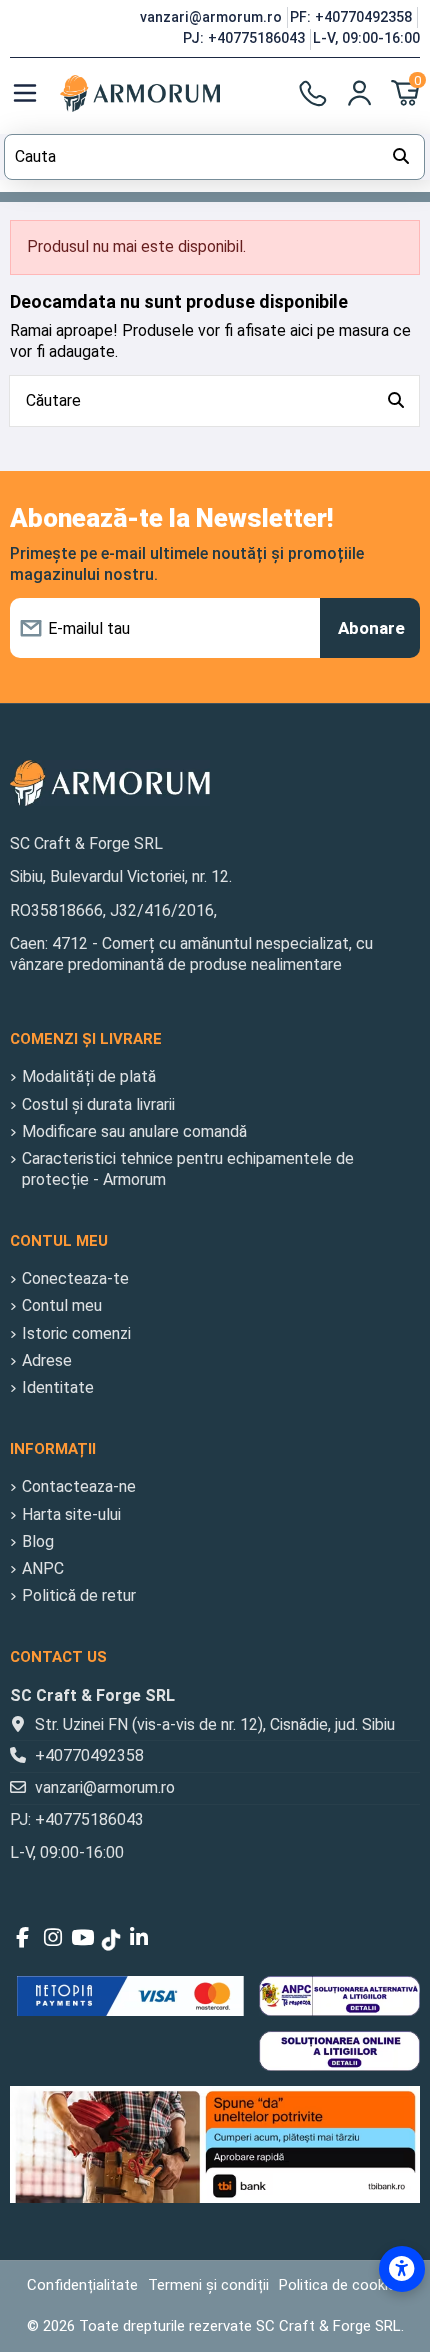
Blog (38, 1541)
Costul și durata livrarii (98, 1104)
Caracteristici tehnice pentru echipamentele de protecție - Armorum (188, 1169)
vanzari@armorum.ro (213, 17)
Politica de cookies (341, 2285)
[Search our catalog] (401, 157)
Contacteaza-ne (79, 1486)
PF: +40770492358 (353, 17)
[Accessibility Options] (402, 2269)
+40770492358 (89, 1755)
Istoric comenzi (76, 1333)
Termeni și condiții (208, 2285)
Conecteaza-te (75, 1278)
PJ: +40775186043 (246, 38)
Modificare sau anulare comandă (134, 1131)
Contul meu (62, 1305)
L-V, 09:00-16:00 (366, 38)
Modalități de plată (89, 1076)
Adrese (47, 1360)
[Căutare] (396, 401)
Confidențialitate (82, 2285)
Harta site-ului (71, 1514)
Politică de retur (79, 1595)
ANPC (43, 1568)
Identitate (58, 1387)
